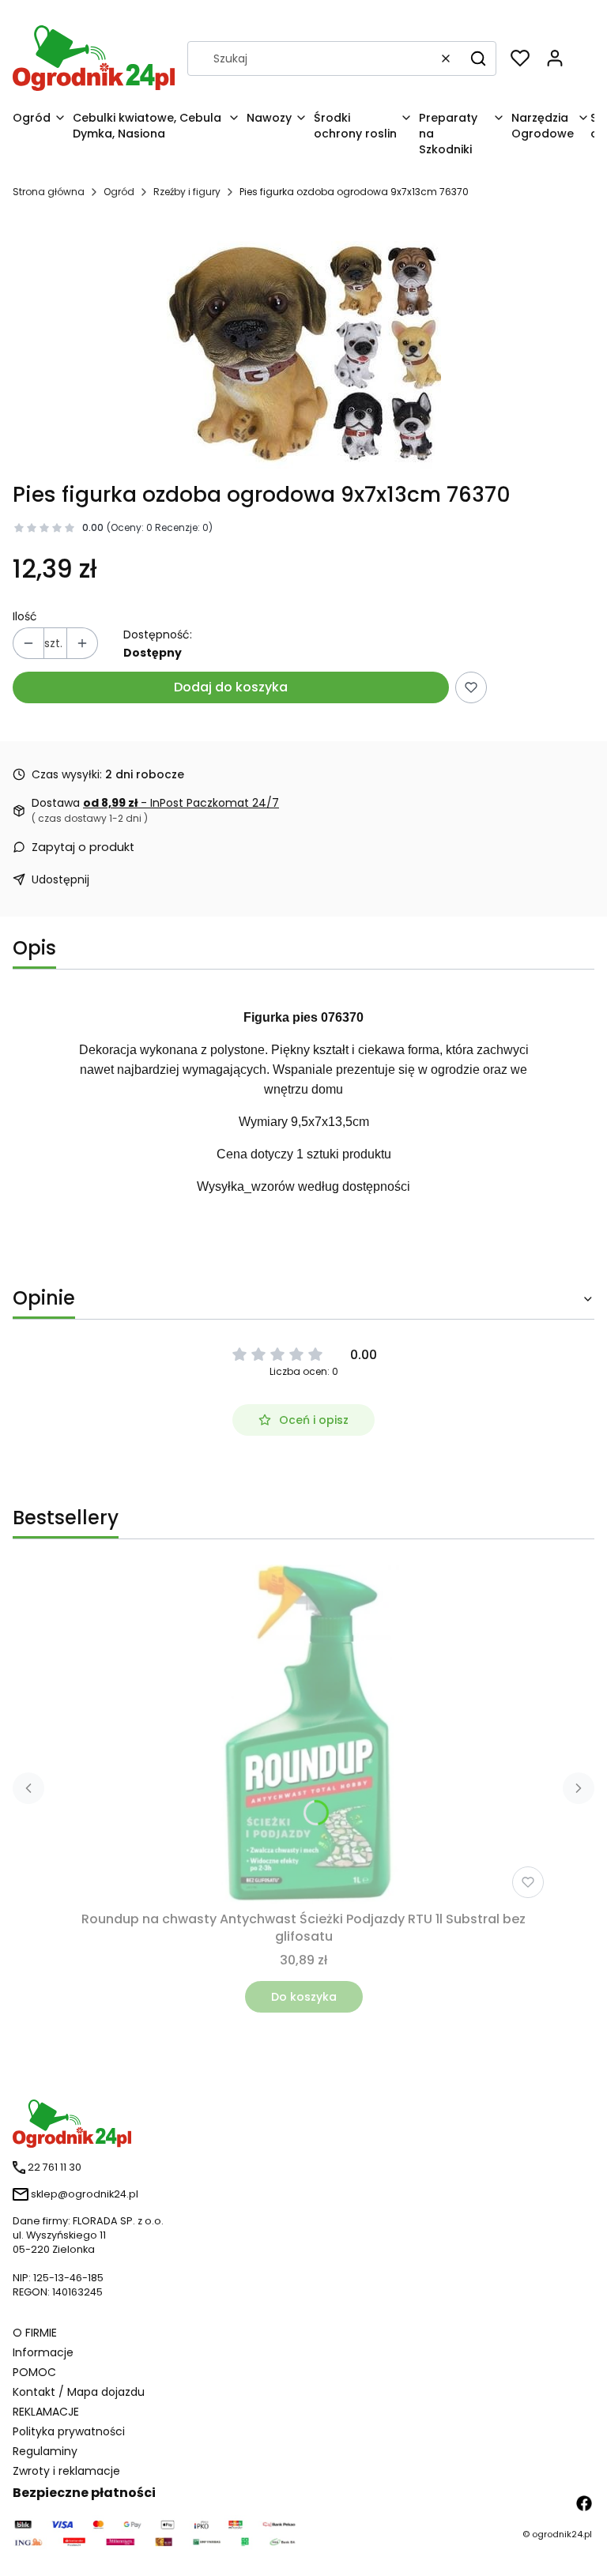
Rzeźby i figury (187, 192)
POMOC (34, 2372)
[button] (478, 58)
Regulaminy (45, 2451)
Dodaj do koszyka (231, 687)
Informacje (43, 2352)
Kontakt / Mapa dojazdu (79, 2392)
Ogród (119, 192)
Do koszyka (304, 1997)
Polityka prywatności (69, 2431)
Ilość (25, 616)
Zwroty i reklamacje (66, 2471)
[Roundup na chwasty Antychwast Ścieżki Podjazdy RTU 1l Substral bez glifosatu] (304, 1734)
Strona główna (49, 192)
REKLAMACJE (46, 2412)
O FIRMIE (35, 2333)
